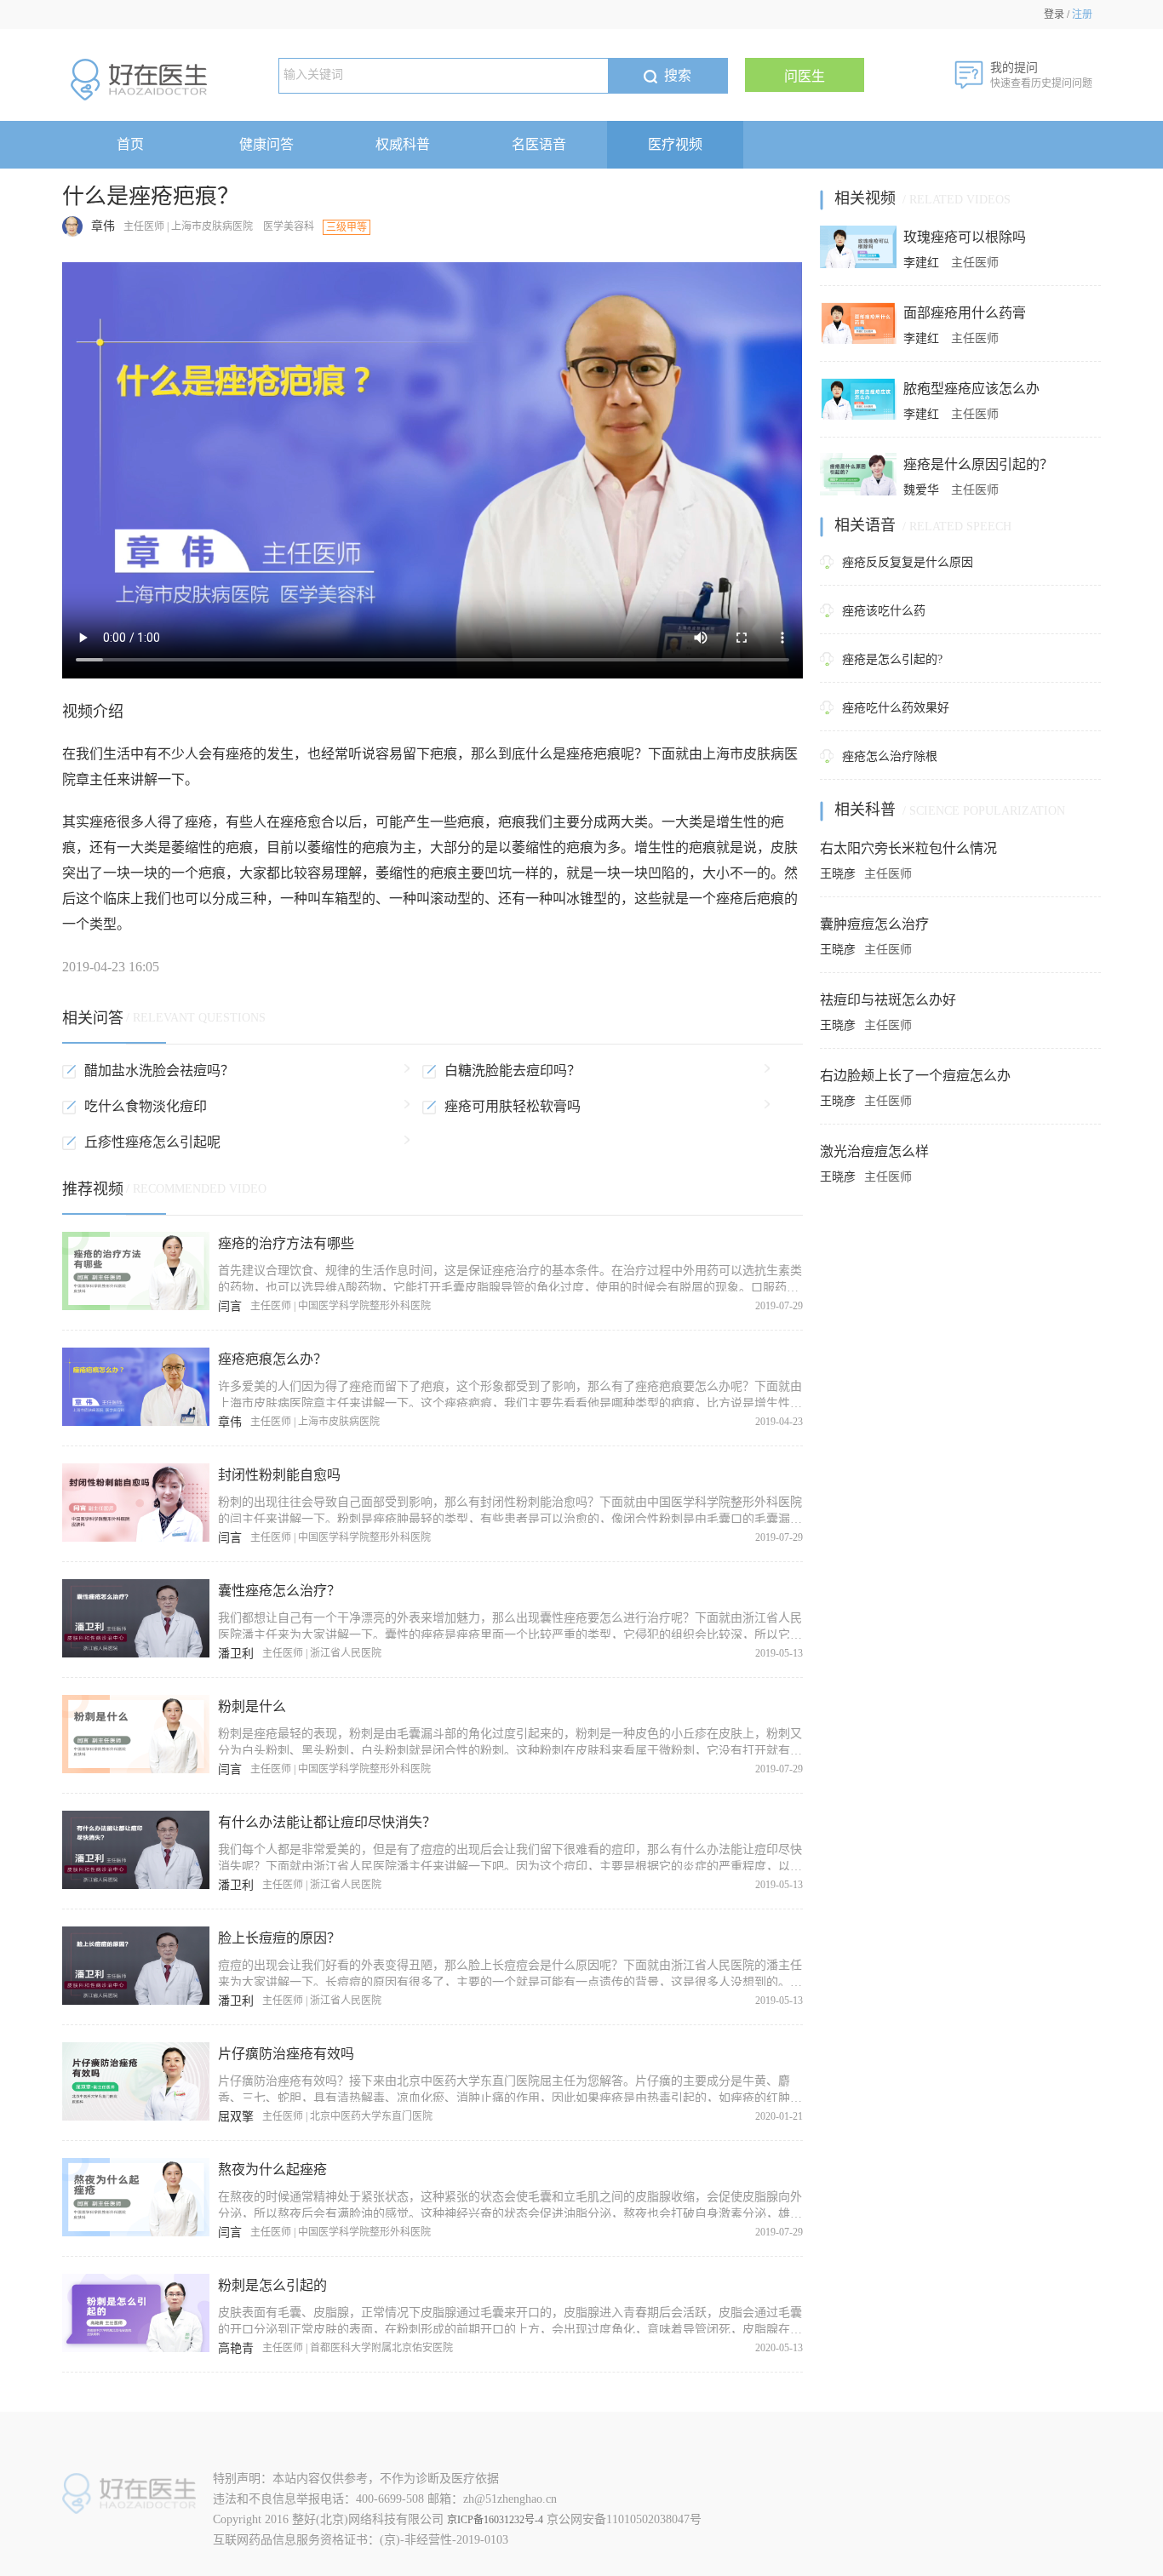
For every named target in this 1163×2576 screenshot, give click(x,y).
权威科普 (403, 144)
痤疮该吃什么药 (884, 611)
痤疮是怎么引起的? (892, 659)
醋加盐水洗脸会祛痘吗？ (159, 1070)
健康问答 (266, 144)
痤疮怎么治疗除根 (890, 756)
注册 (1082, 14)
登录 (1054, 14)
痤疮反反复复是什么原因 (908, 562)
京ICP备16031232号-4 (495, 2520)
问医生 (805, 76)
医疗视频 (675, 144)
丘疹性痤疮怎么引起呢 (152, 1142)
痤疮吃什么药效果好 (896, 708)
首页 (130, 144)
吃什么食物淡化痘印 (146, 1106)
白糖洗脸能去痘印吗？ (513, 1070)
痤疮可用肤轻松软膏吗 (513, 1106)
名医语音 (539, 144)
